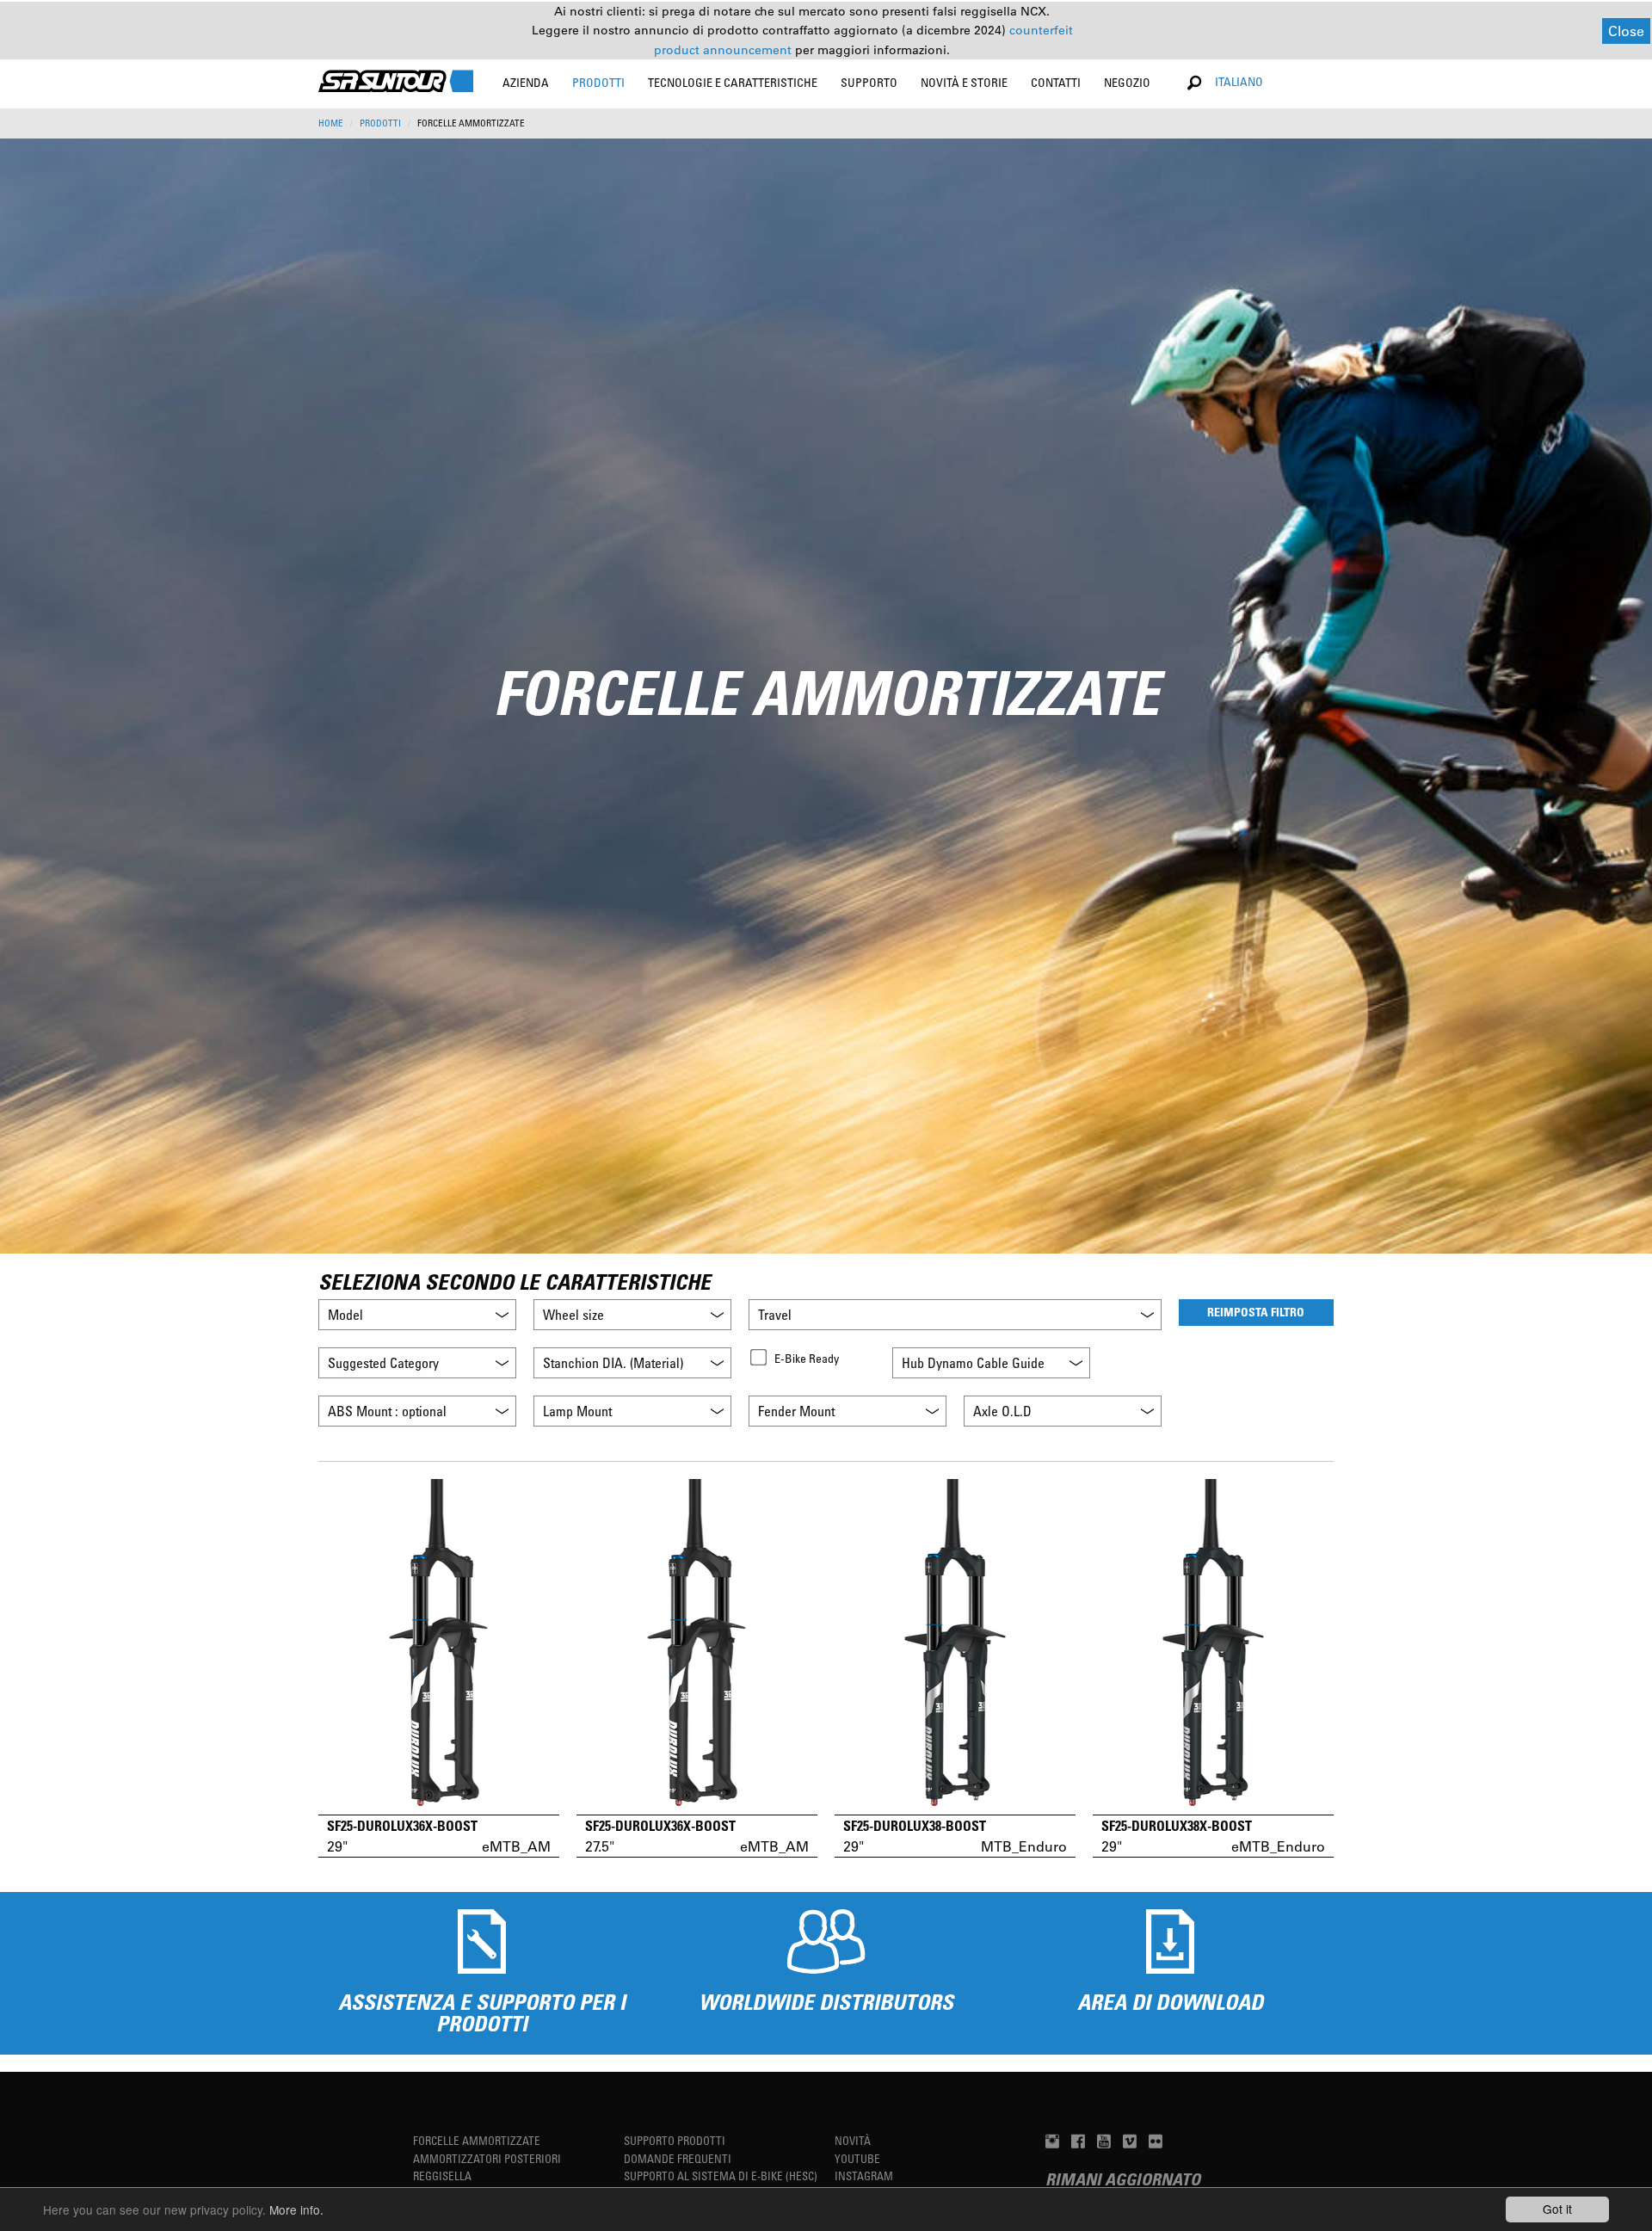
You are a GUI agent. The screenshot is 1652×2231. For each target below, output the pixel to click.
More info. (296, 2209)
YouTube (857, 2158)
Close (1626, 31)
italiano (1239, 81)
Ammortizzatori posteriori (487, 2158)
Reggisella (442, 2176)
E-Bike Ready (807, 1358)
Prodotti (380, 123)
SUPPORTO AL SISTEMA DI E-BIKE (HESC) (721, 2176)
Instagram (864, 2176)
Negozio (1127, 82)
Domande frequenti (678, 2158)
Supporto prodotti (675, 2140)
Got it (1557, 2209)
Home (331, 123)
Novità (853, 2140)
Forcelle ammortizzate (477, 2140)
